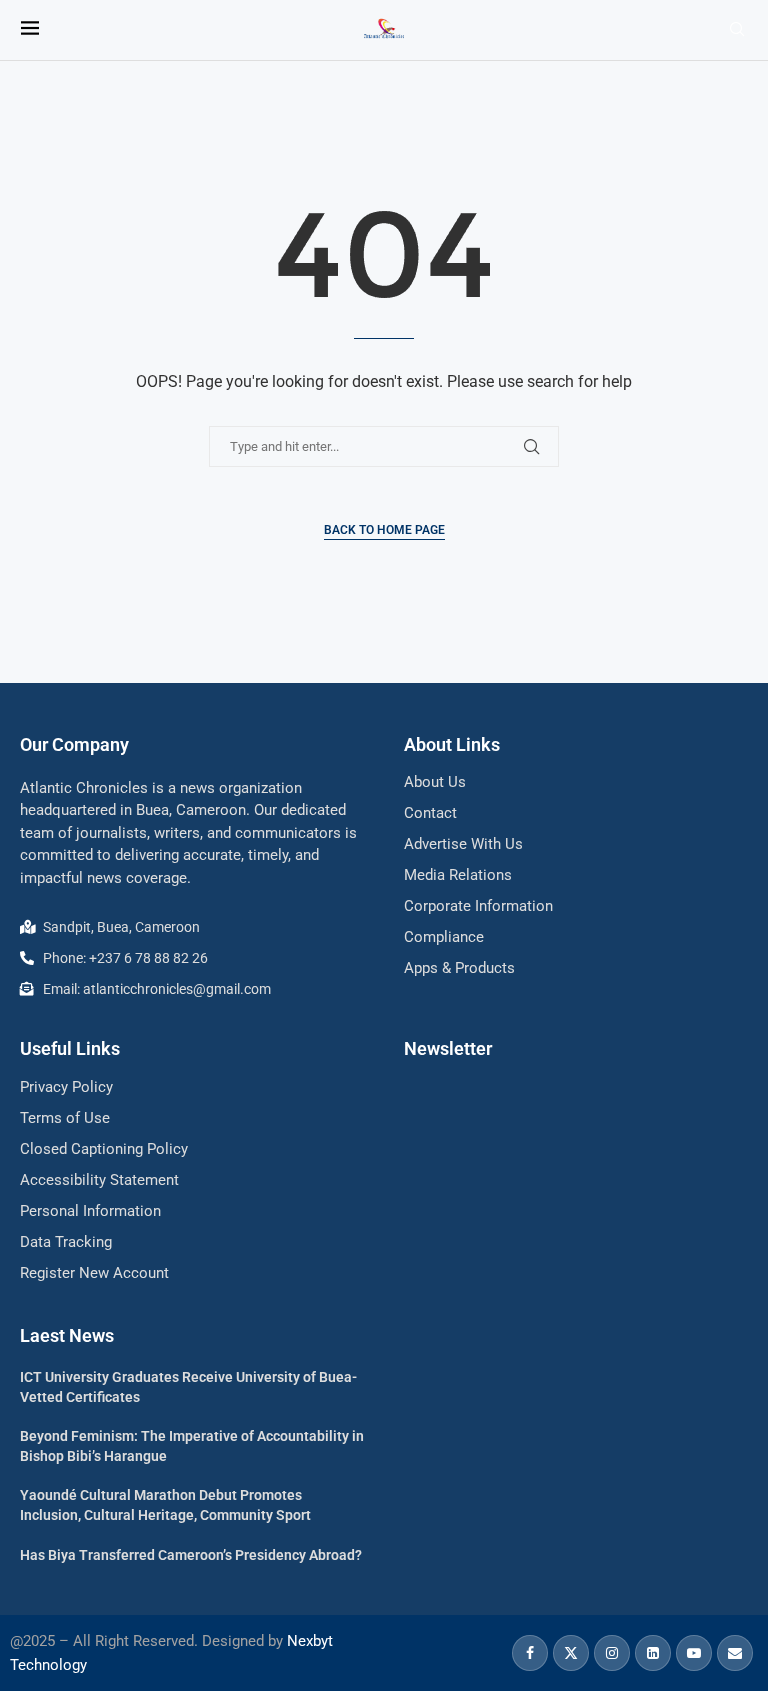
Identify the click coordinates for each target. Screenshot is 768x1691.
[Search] (737, 30)
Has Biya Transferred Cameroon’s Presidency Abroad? (191, 1555)
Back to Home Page (384, 530)
